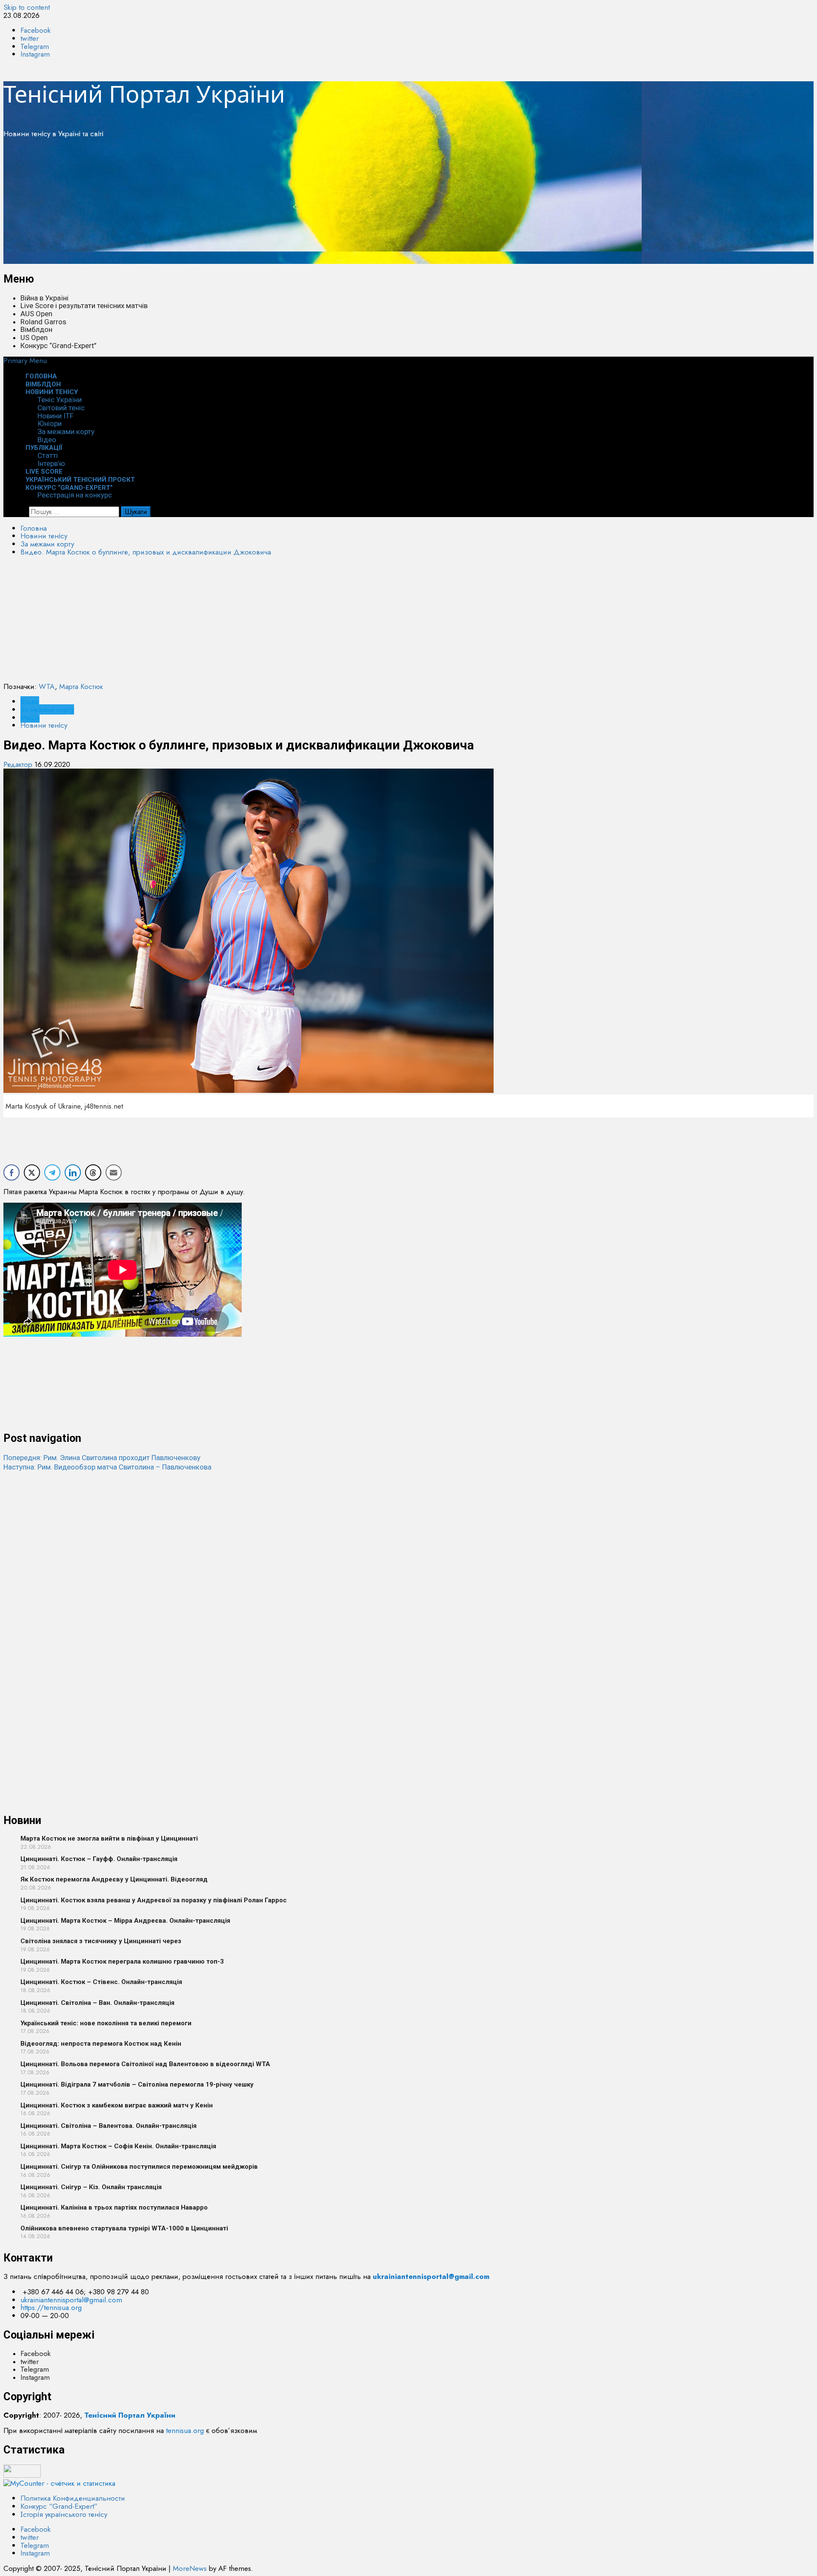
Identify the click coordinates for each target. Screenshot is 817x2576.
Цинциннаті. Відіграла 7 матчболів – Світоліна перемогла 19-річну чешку (137, 2084)
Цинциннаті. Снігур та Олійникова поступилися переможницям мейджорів (139, 2167)
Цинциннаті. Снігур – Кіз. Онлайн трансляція (91, 2187)
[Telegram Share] (52, 1172)
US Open (34, 337)
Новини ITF (56, 416)
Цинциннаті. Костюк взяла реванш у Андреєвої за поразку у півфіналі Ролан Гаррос (154, 1900)
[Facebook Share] (11, 1172)
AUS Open (36, 314)
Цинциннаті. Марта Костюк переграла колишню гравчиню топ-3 (122, 1961)
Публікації (44, 448)
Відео (30, 701)
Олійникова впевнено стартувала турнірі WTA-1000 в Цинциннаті (124, 2228)
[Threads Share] (93, 1172)
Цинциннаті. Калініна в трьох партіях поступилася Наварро (114, 2207)
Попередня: (102, 1458)
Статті (48, 455)
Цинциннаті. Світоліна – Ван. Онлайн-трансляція (97, 2003)
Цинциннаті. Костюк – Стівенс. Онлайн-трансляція (101, 1982)
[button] (25, 360)
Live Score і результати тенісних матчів (84, 306)
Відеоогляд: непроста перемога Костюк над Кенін (101, 2044)
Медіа (30, 718)
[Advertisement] (259, 204)
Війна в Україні (44, 298)
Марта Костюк (81, 686)
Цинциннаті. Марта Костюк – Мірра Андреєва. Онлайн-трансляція (125, 1921)
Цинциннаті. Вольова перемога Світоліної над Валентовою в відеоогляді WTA (145, 2064)
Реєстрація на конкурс (75, 495)
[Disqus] (408, 1578)
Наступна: (107, 1467)
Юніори (50, 423)
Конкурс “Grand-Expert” (59, 346)
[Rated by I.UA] (22, 2475)
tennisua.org (185, 2430)
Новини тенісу (52, 392)
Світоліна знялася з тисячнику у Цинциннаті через (101, 1941)
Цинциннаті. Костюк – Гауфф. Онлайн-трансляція (99, 1859)
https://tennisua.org (51, 2307)
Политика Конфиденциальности (73, 2498)
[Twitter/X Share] (32, 1172)
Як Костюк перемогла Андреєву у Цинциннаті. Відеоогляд (114, 1879)
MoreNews (190, 2568)
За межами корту (66, 432)
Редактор (19, 764)
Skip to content (27, 7)
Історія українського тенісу (64, 2514)
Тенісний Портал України (144, 94)
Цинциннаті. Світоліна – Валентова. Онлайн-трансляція (109, 2126)
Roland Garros (43, 322)
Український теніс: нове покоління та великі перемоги (106, 2023)
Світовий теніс (61, 408)
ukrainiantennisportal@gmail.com (71, 2300)
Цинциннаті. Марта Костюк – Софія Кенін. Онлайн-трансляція (118, 2146)
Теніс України (60, 400)
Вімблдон (36, 329)
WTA (47, 686)
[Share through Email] (114, 1172)
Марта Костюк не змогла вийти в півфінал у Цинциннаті (109, 1838)
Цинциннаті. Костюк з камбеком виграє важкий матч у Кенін (117, 2105)
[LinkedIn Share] (73, 1172)
